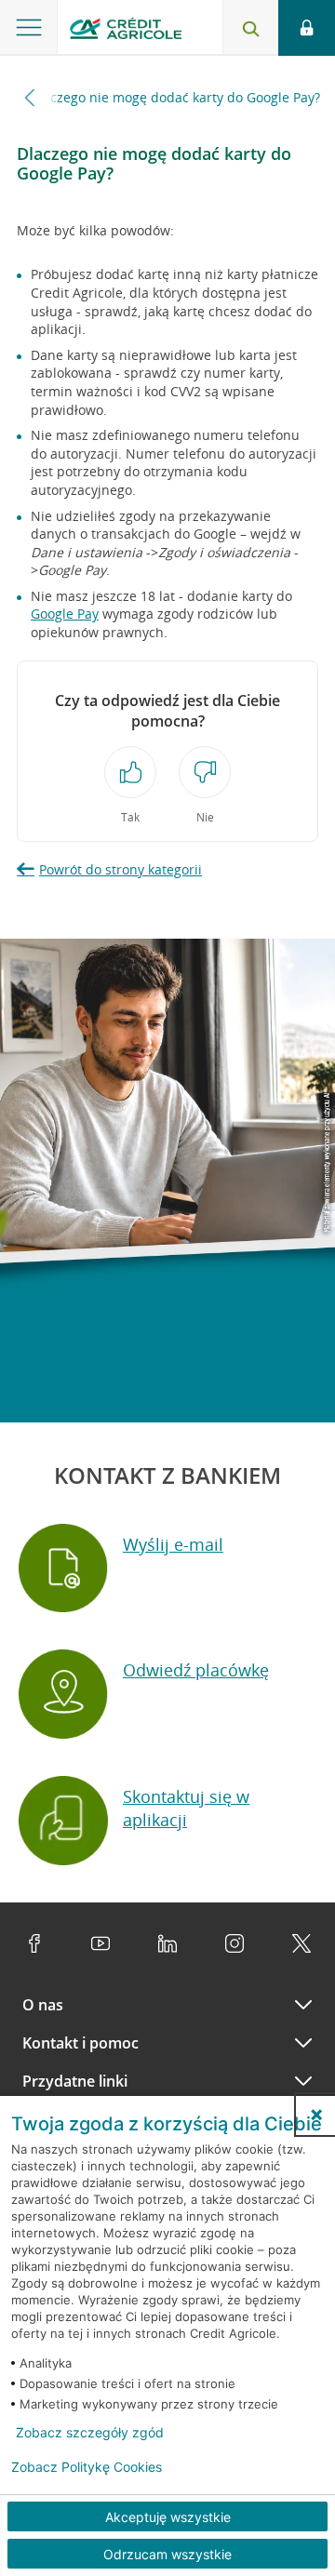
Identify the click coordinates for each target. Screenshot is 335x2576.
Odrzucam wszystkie (167, 2554)
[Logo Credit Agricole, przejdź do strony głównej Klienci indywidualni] (126, 31)
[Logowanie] (307, 28)
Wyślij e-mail (173, 1544)
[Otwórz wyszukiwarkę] (250, 28)
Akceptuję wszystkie (168, 2517)
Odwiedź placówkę (196, 1670)
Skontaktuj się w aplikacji (186, 1808)
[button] (316, 2115)
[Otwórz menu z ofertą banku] (29, 28)
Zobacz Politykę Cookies (87, 2467)
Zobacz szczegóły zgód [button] (90, 2433)
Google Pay (65, 614)
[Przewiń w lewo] (30, 97)
